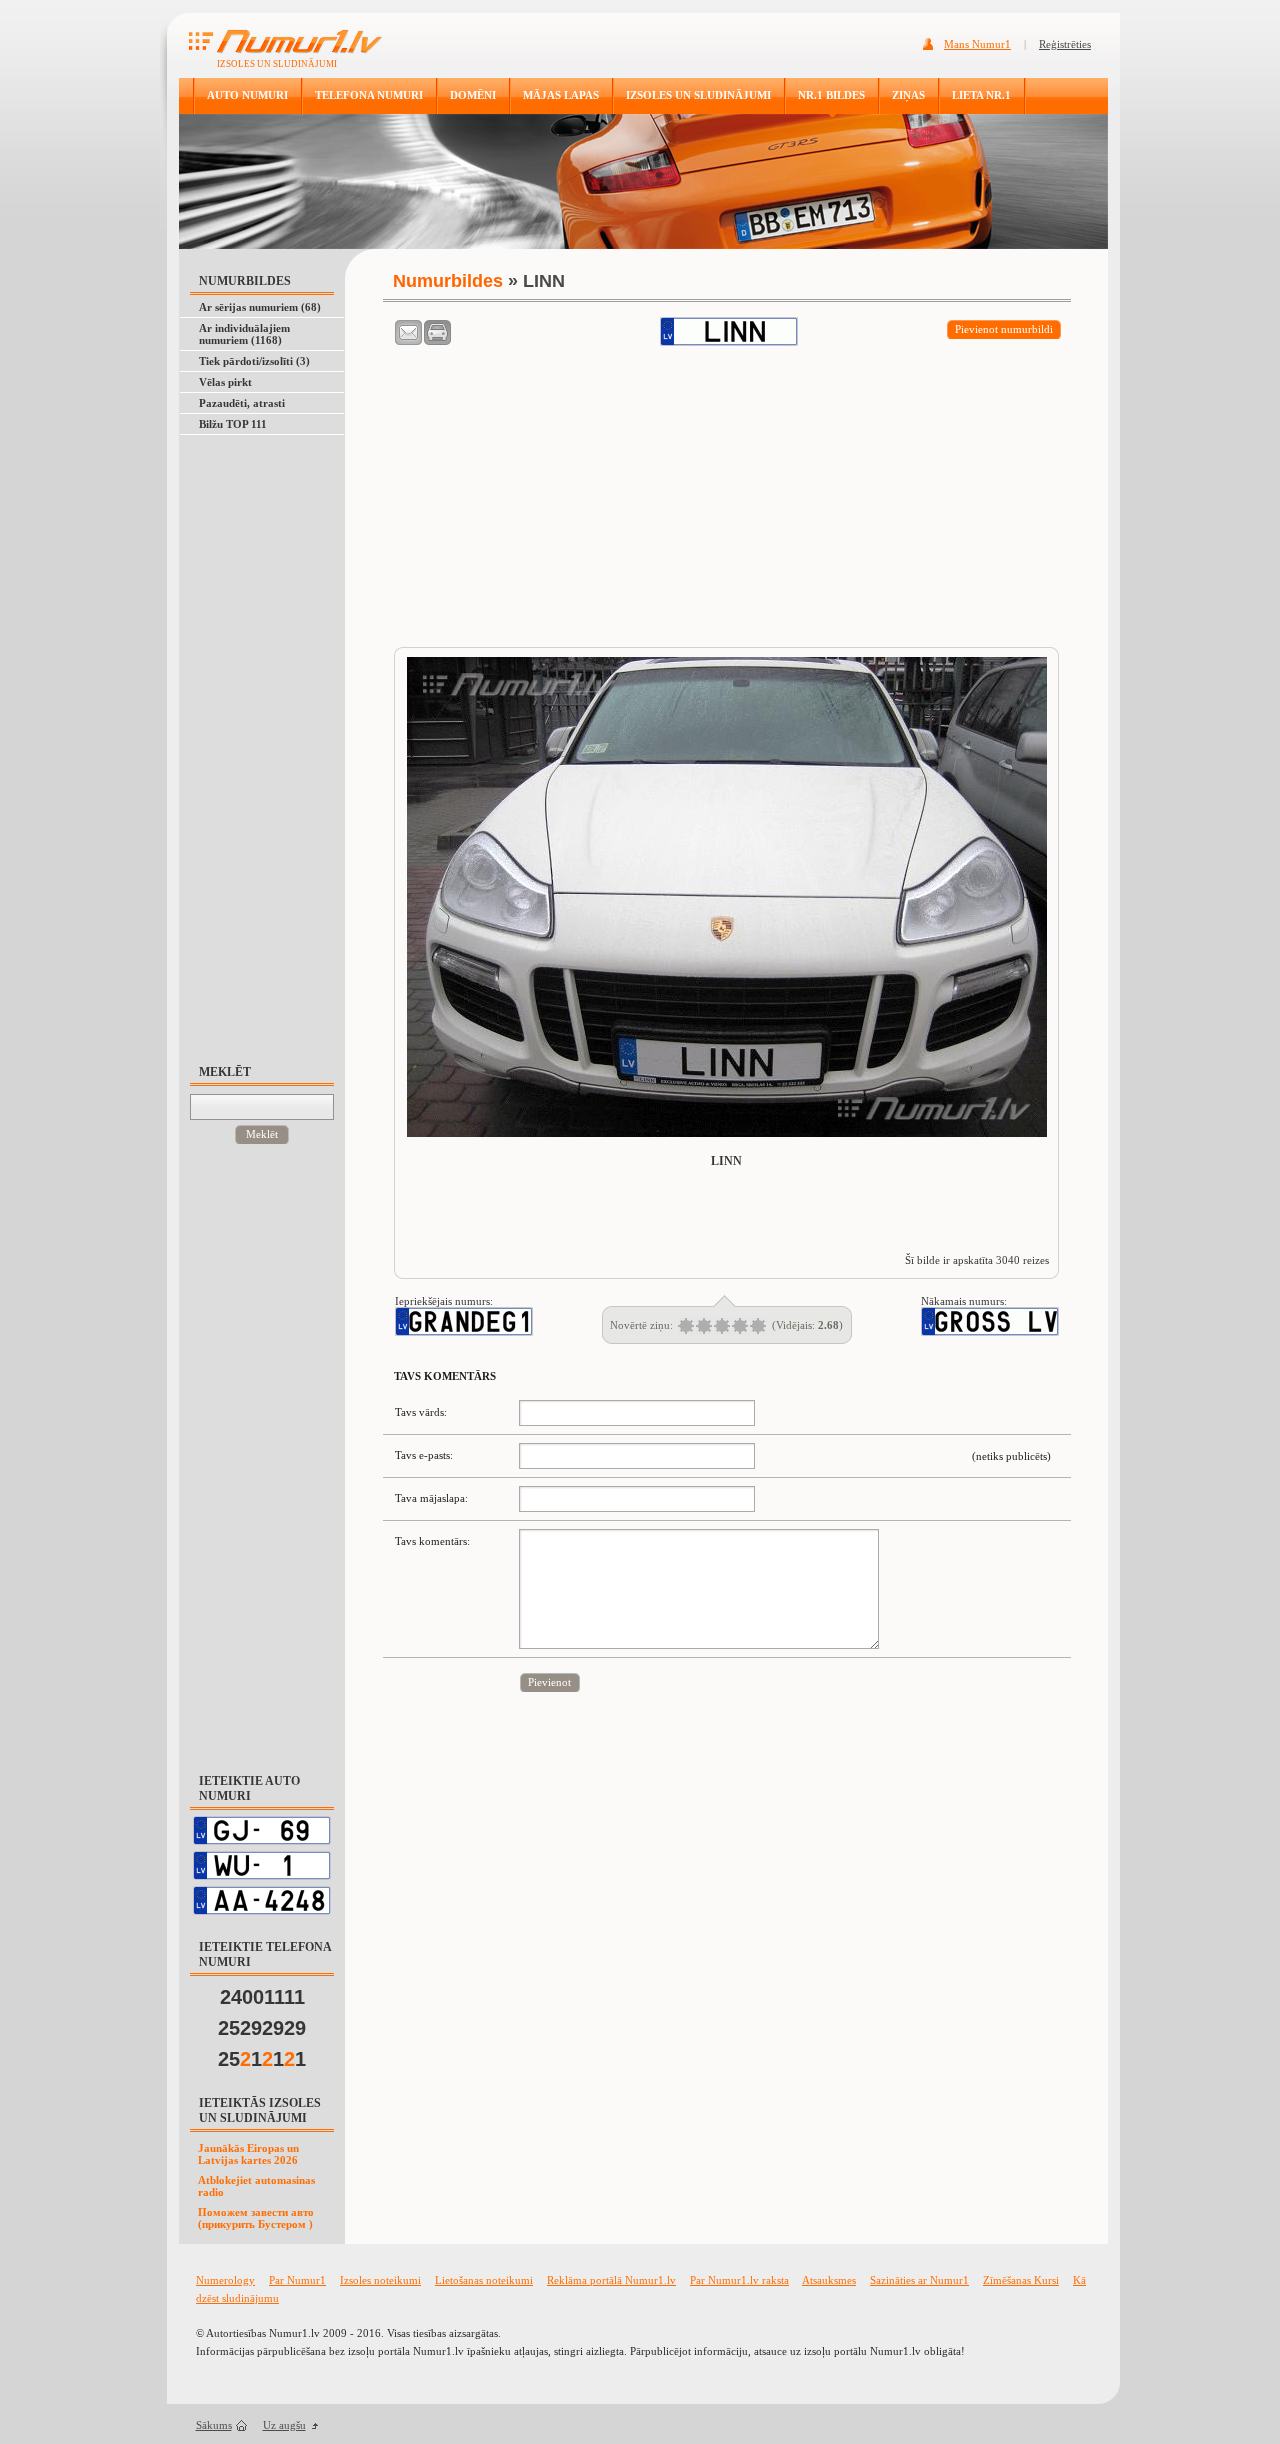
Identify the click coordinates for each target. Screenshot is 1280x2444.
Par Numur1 (297, 2280)
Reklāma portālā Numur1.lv (611, 2280)
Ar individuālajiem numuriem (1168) (244, 334)
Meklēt (262, 1134)
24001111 (262, 1997)
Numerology (225, 2280)
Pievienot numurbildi (1004, 329)
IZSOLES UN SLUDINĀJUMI (698, 95)
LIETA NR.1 (981, 95)
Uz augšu (284, 2425)
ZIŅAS (908, 95)
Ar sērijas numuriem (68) (260, 307)
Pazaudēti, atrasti (242, 403)
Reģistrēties (1065, 44)
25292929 (262, 2028)
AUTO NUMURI (247, 95)
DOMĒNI (473, 95)
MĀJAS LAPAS (561, 95)
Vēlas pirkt (225, 382)
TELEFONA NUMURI (369, 95)
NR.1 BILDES (831, 95)
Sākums (214, 2425)
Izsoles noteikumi (380, 2280)
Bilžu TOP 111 (233, 424)
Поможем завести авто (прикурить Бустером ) (256, 2218)
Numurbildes (448, 281)
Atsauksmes (829, 2280)
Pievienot (549, 1682)
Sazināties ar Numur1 (919, 2280)
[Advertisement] (271, 740)
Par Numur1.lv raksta (739, 2280)
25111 (262, 2059)
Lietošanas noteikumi (484, 2280)
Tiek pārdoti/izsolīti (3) (254, 361)
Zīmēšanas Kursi (1021, 2280)
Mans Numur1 (977, 44)
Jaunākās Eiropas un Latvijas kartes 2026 (248, 2154)
